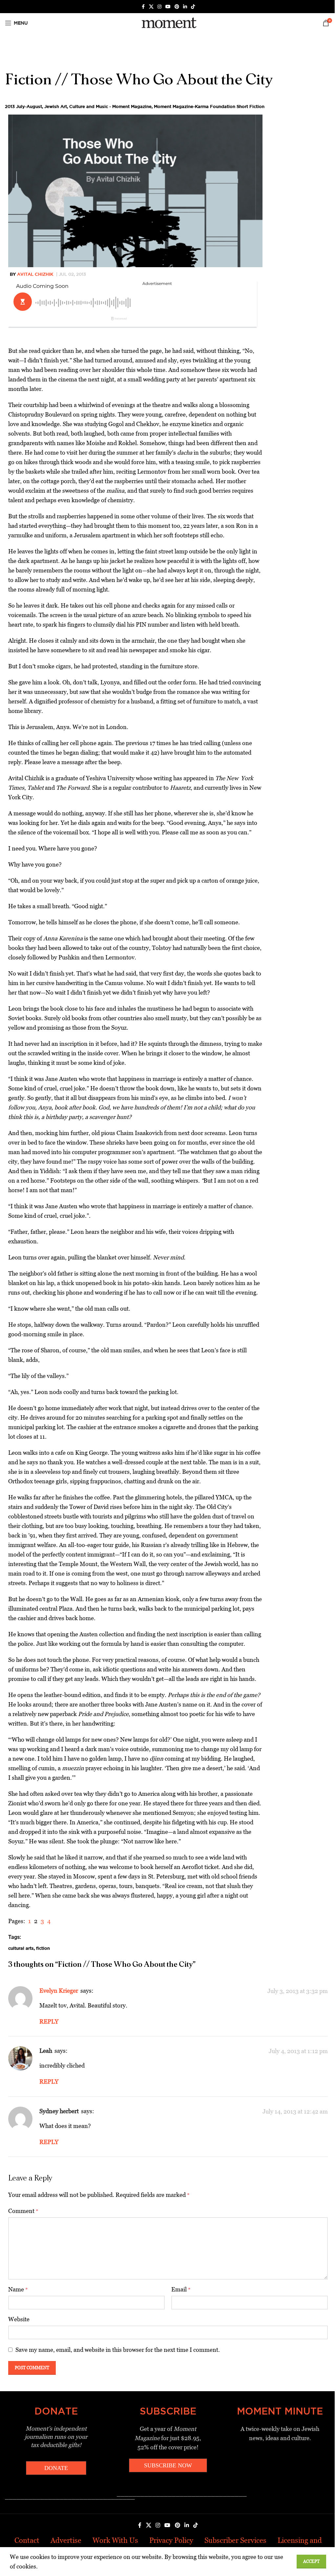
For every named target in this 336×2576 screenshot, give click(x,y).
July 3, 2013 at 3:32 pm (298, 1991)
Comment (23, 2211)
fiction (43, 1948)
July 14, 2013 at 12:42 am (295, 2111)
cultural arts (21, 1948)
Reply (49, 2021)
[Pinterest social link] (177, 7)
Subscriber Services (235, 2540)
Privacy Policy (171, 2540)
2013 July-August (23, 106)
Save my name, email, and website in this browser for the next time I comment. (118, 2350)
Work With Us (115, 2540)
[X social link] (151, 7)
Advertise (66, 2540)
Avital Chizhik (35, 274)
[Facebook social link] (143, 7)
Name (18, 2289)
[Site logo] (168, 22)
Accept (311, 2561)
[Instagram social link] (159, 7)
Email (181, 2289)
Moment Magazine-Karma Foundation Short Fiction (209, 106)
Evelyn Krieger (59, 1991)
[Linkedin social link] (185, 7)
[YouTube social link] (168, 7)
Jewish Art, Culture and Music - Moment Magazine (98, 106)
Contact (27, 2540)
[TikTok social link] (193, 7)
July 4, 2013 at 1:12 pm (298, 2051)
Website (19, 2319)
